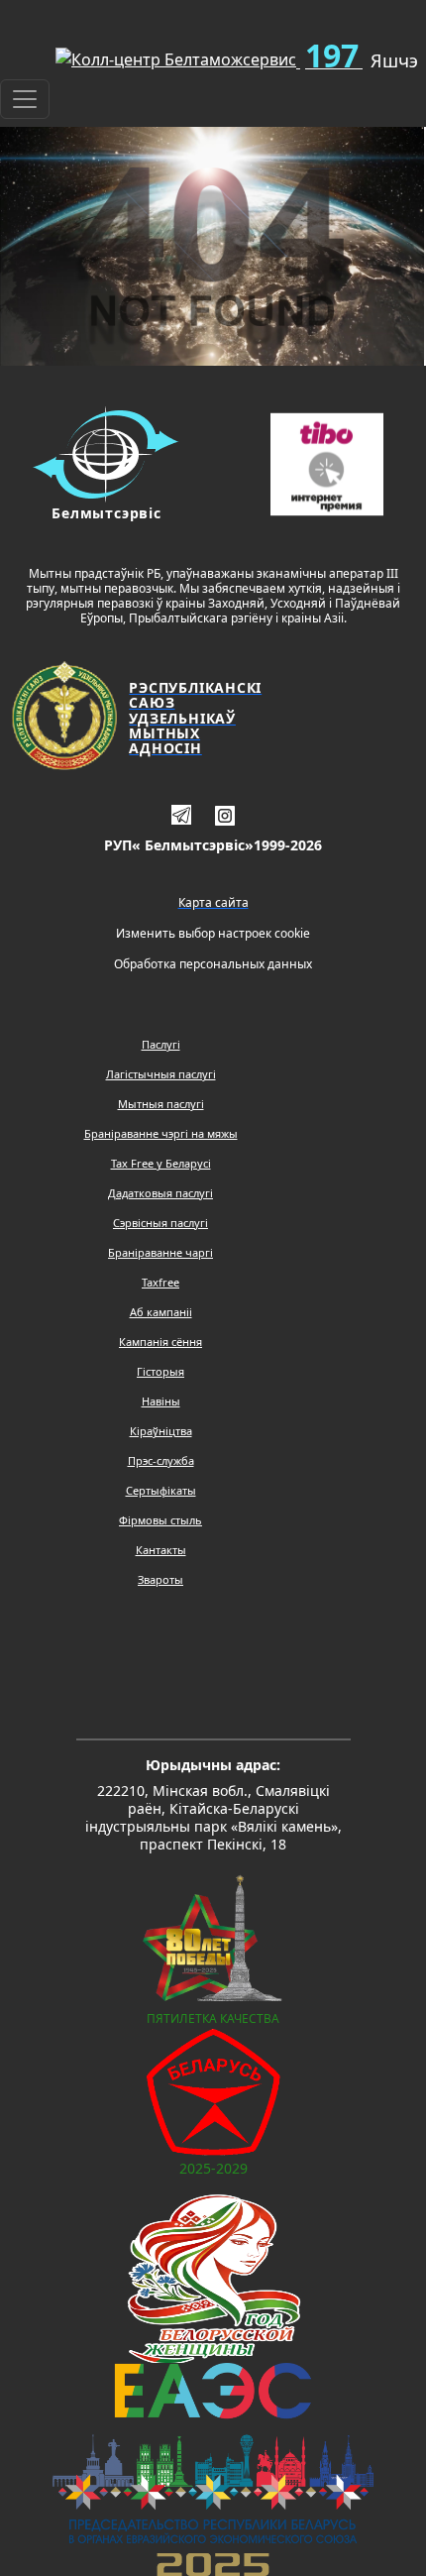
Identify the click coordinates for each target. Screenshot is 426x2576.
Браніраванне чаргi (160, 1252)
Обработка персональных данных (213, 964)
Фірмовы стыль (160, 1520)
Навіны (161, 1401)
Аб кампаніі (161, 1312)
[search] (8, 52)
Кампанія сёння (160, 1342)
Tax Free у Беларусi (161, 1163)
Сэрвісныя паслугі (160, 1223)
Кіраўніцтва (161, 1431)
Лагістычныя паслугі (161, 1074)
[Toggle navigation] (25, 99)
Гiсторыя (160, 1371)
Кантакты (161, 1550)
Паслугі (161, 1044)
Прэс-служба (161, 1460)
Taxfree (160, 1282)
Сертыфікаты (161, 1490)
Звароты (160, 1579)
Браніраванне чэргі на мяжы (161, 1133)
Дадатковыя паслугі (160, 1193)
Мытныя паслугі (161, 1104)
